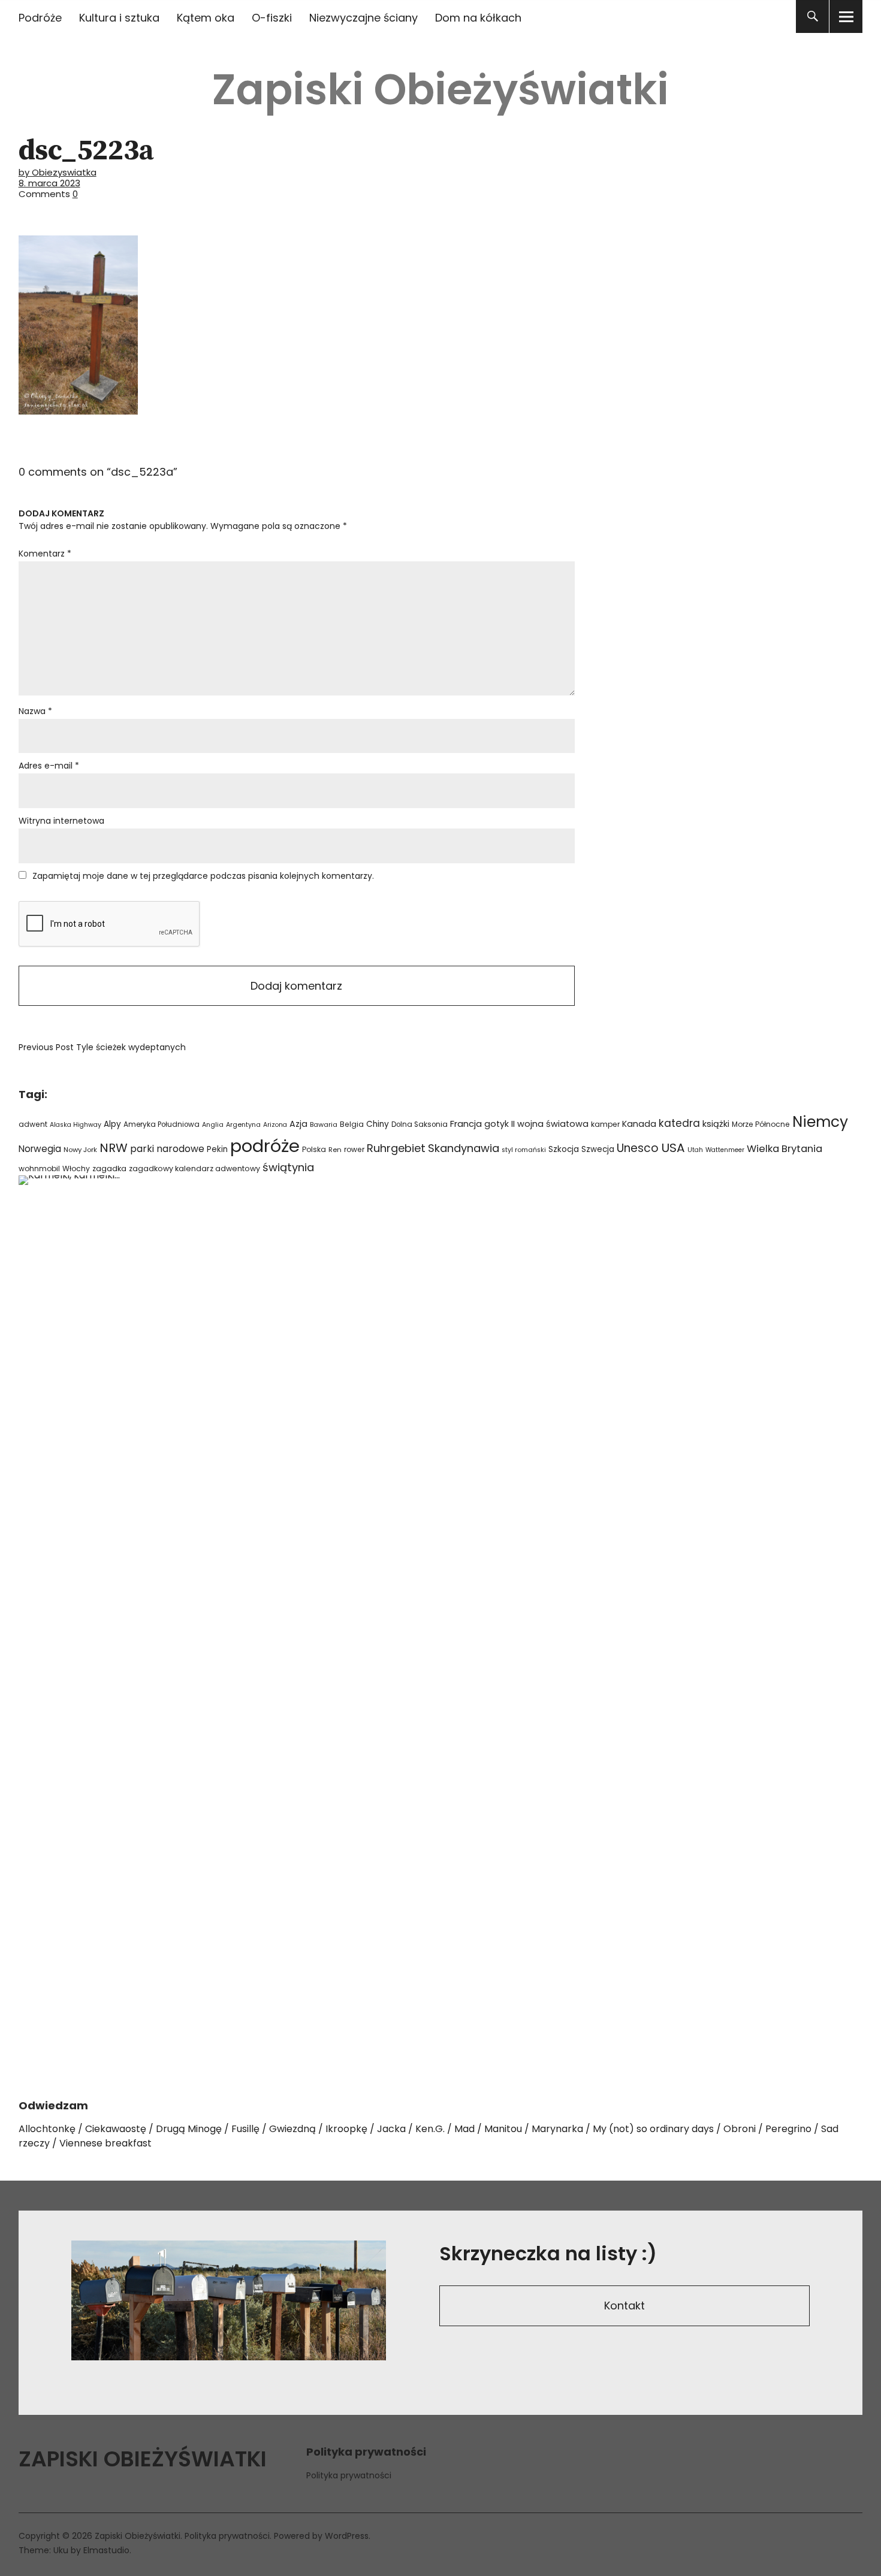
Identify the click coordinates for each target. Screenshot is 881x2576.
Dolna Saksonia (420, 1124)
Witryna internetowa (61, 821)
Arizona (275, 1125)
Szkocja (564, 1149)
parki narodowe (167, 1149)
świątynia (288, 1167)
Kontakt (624, 2306)
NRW (114, 1148)
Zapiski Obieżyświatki (441, 90)
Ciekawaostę (116, 2129)
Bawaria (324, 1124)
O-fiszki (272, 18)
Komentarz (45, 554)
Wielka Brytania (785, 1149)
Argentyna (243, 1125)
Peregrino (788, 2129)
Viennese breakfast (105, 2143)
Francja (466, 1124)
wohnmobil (39, 1168)
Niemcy (820, 1122)
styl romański (524, 1150)
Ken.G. (430, 2129)
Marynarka (557, 2129)
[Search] (812, 16)
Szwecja (598, 1149)
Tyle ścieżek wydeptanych (102, 1047)
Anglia (213, 1125)
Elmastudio (106, 2550)
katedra (679, 1123)
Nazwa (35, 711)
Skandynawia (464, 1148)
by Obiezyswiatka (58, 172)
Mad (464, 2129)
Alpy (112, 1124)
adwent (33, 1124)
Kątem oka (206, 18)
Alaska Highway (76, 1125)
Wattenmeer (725, 1150)
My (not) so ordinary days (653, 2129)
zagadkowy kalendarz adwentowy (194, 1168)
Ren (335, 1150)
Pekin (217, 1149)
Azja (298, 1124)
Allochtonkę (47, 2129)
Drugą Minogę (189, 2129)
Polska (314, 1149)
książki (716, 1124)
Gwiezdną (292, 2129)
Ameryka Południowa (162, 1124)
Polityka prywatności (349, 2475)
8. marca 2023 (49, 183)
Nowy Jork (80, 1150)
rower (354, 1149)
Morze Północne (761, 1124)
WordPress (347, 2536)
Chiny (378, 1124)
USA (673, 1148)
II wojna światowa (550, 1124)
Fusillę (245, 2129)
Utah (695, 1150)
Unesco (638, 1148)
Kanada (639, 1124)
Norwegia (40, 1149)
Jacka (391, 2129)
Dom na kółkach (478, 18)
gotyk (497, 1124)
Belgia (352, 1124)
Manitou (503, 2129)
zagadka (109, 1168)
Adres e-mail (49, 766)
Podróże (40, 18)
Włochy (76, 1168)
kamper (605, 1124)
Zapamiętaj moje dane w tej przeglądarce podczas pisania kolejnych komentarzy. (203, 876)
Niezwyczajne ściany (363, 18)
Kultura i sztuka (119, 18)
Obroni (740, 2129)
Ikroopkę (346, 2129)
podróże (265, 1146)
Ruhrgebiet (396, 1148)
